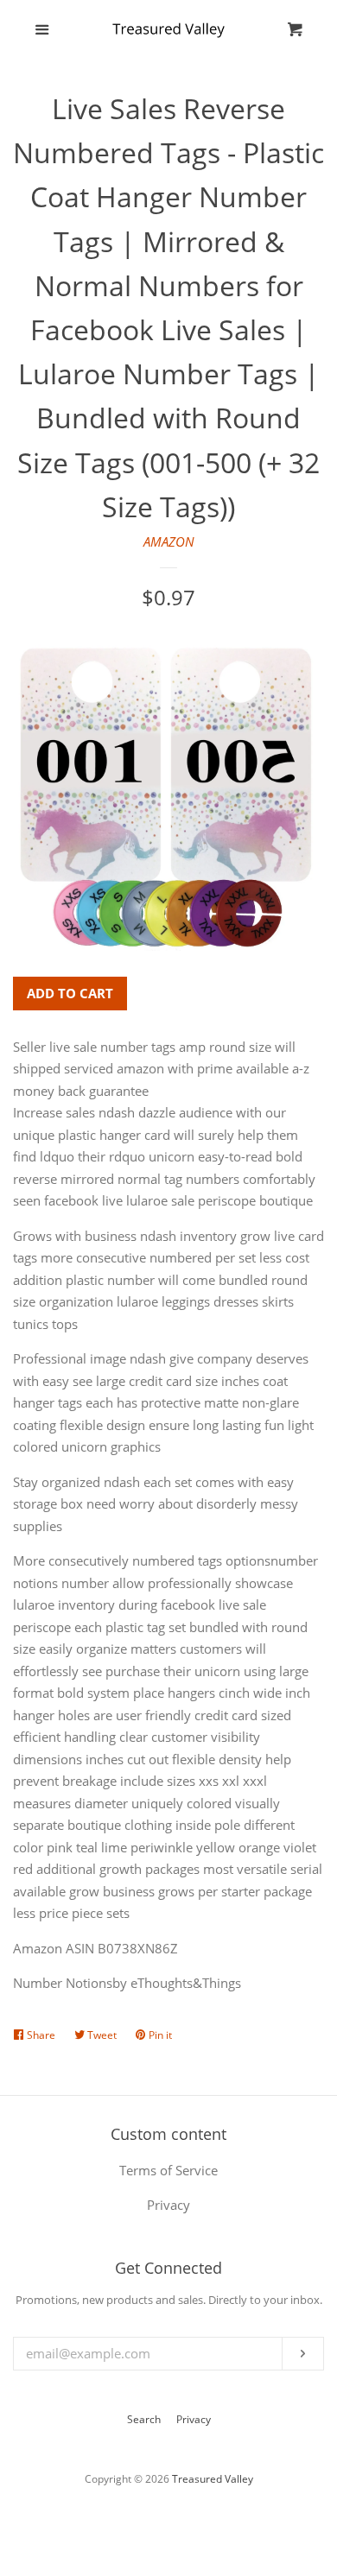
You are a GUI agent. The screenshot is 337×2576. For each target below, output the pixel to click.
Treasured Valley (213, 2479)
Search (144, 2419)
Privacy (194, 2419)
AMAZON (169, 541)
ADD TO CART (70, 993)
